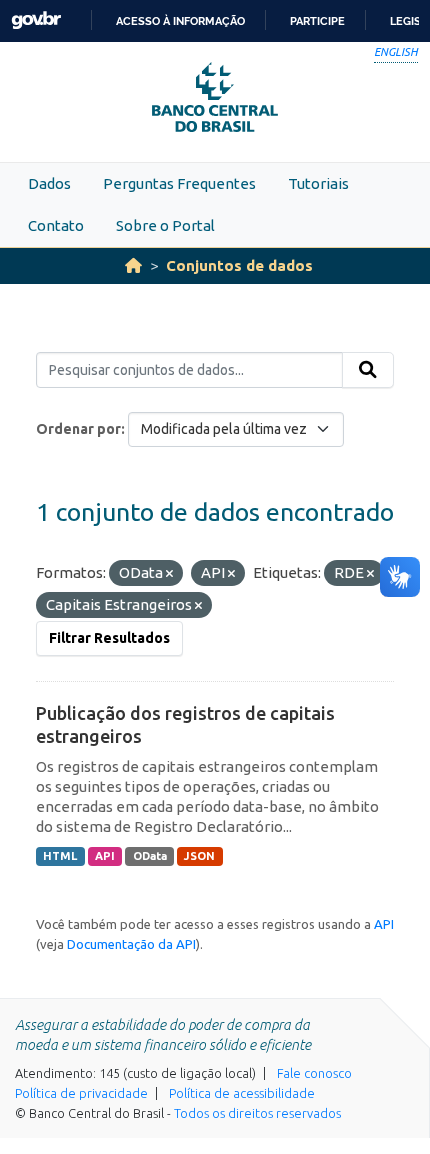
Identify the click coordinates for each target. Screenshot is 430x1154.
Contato (56, 225)
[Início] (133, 265)
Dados (49, 183)
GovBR (36, 20)
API (105, 856)
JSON (199, 856)
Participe (317, 21)
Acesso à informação (180, 21)
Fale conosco (314, 1073)
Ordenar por (78, 429)
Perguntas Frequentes (179, 183)
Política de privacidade (81, 1093)
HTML (60, 856)
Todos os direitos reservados (257, 1113)
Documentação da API (131, 944)
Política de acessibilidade (242, 1093)
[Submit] (368, 370)
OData (150, 856)
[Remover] (169, 574)
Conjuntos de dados (239, 265)
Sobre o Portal (165, 225)
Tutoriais (318, 183)
